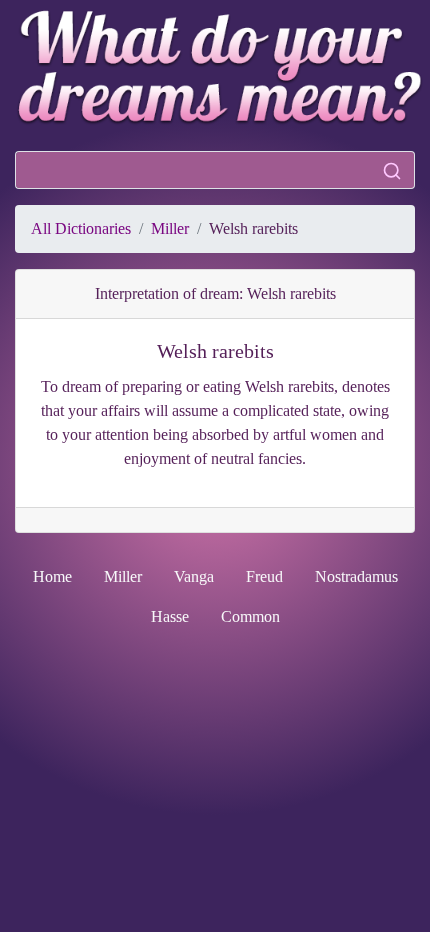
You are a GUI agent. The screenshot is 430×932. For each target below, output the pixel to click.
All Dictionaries (81, 228)
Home (52, 576)
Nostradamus (356, 576)
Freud (264, 576)
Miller (170, 228)
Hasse (170, 616)
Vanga (194, 576)
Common (250, 616)
